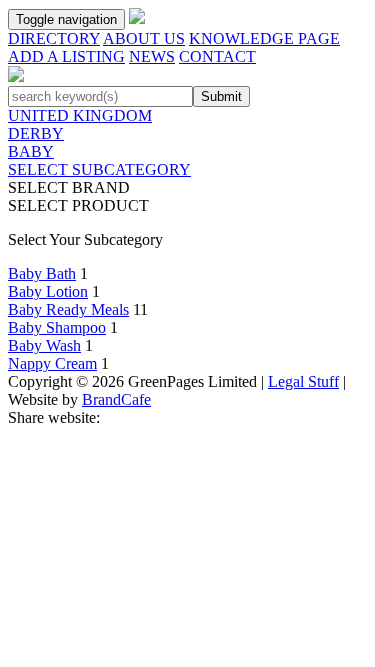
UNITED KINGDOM (80, 115)
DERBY (36, 133)
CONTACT (217, 56)
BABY (31, 151)
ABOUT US (144, 38)
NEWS (152, 56)
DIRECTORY (54, 38)
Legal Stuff (303, 381)
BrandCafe (116, 399)
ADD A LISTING (66, 56)
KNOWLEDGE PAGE (264, 38)
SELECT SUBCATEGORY (99, 169)
